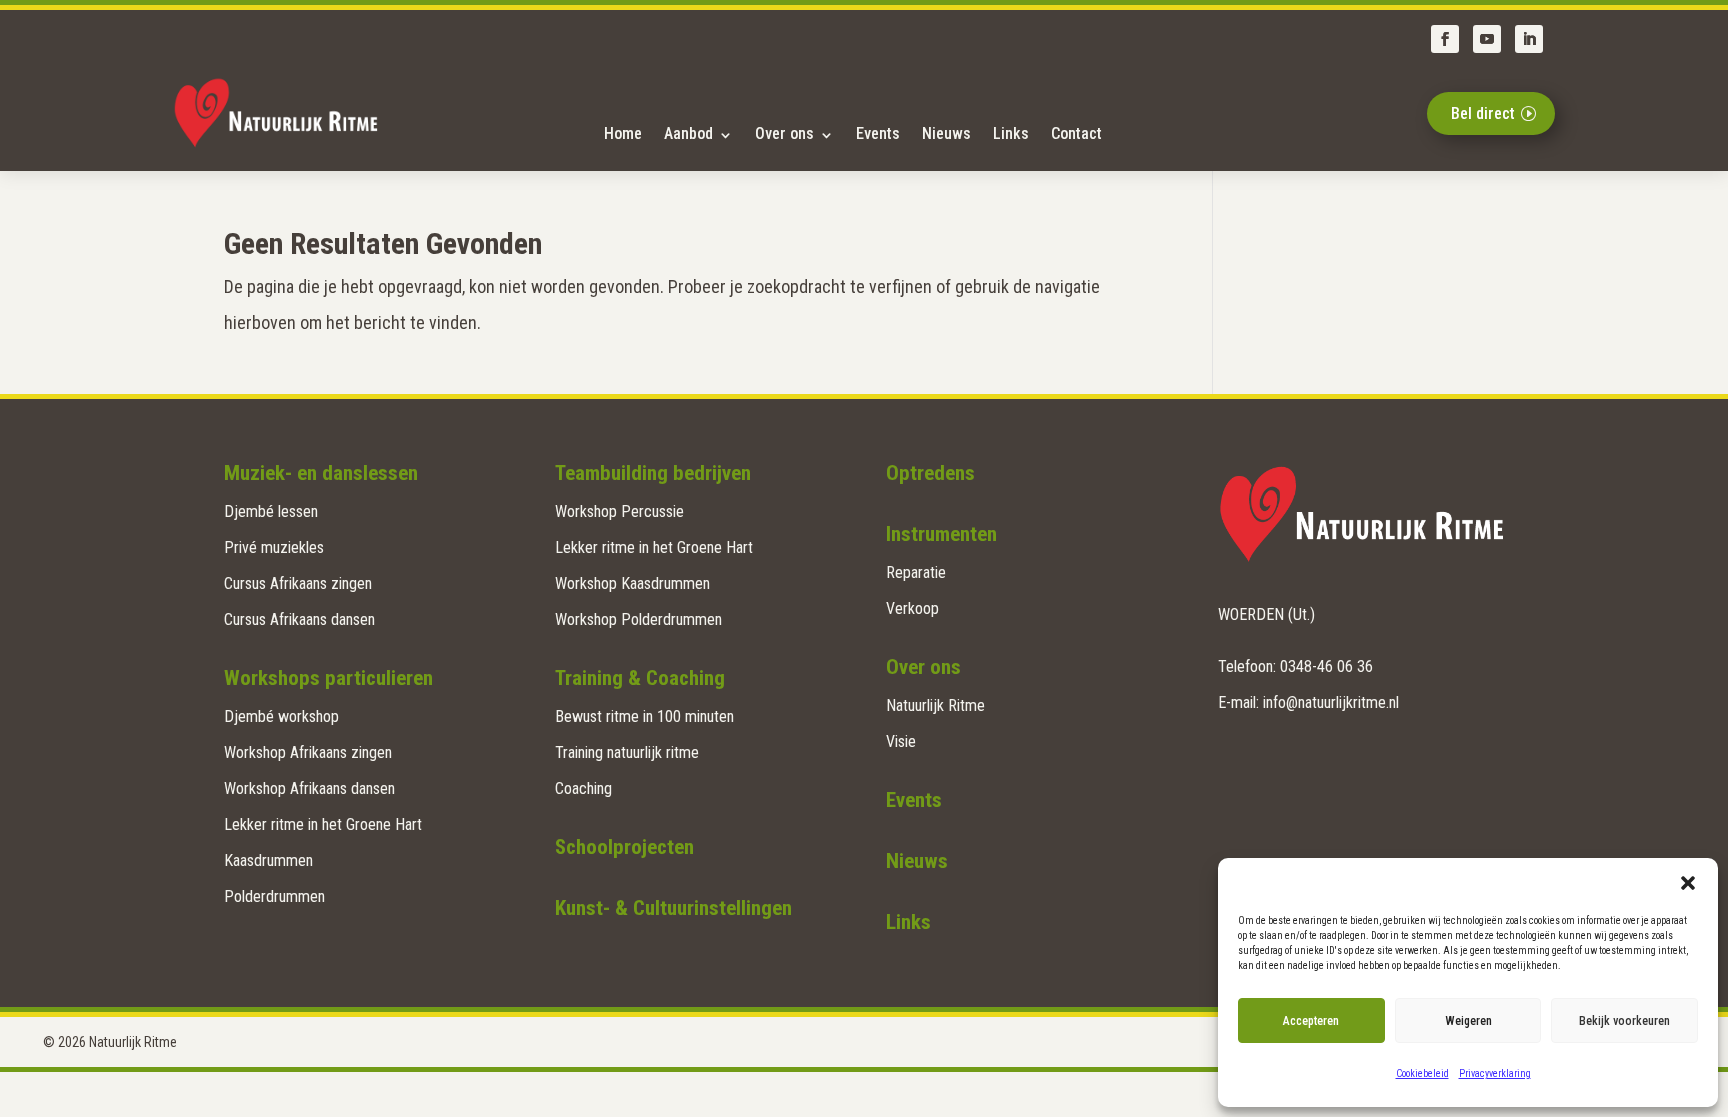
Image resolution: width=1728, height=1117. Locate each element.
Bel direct (1483, 113)
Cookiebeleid (1422, 1073)
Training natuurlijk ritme (627, 752)
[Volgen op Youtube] (1487, 39)
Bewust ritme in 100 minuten (644, 716)
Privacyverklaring (1495, 1073)
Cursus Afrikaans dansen (299, 619)
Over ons (784, 133)
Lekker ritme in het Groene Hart (323, 824)
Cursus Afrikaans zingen (298, 583)
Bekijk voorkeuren (1624, 1021)
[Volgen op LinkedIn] (1529, 39)
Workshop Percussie (619, 511)
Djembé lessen (271, 511)
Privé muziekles (274, 547)
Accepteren (1311, 1021)
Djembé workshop (281, 716)
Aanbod (688, 133)
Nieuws (946, 133)
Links (1011, 133)
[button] (1688, 883)
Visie (901, 741)
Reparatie (916, 572)
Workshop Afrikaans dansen (309, 788)
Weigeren (1468, 1021)
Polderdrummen (274, 896)
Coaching (583, 788)
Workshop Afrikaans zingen (308, 752)
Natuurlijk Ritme (935, 705)
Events (878, 133)
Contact (1076, 133)
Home (623, 133)
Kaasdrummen (268, 860)
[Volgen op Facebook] (1445, 39)
